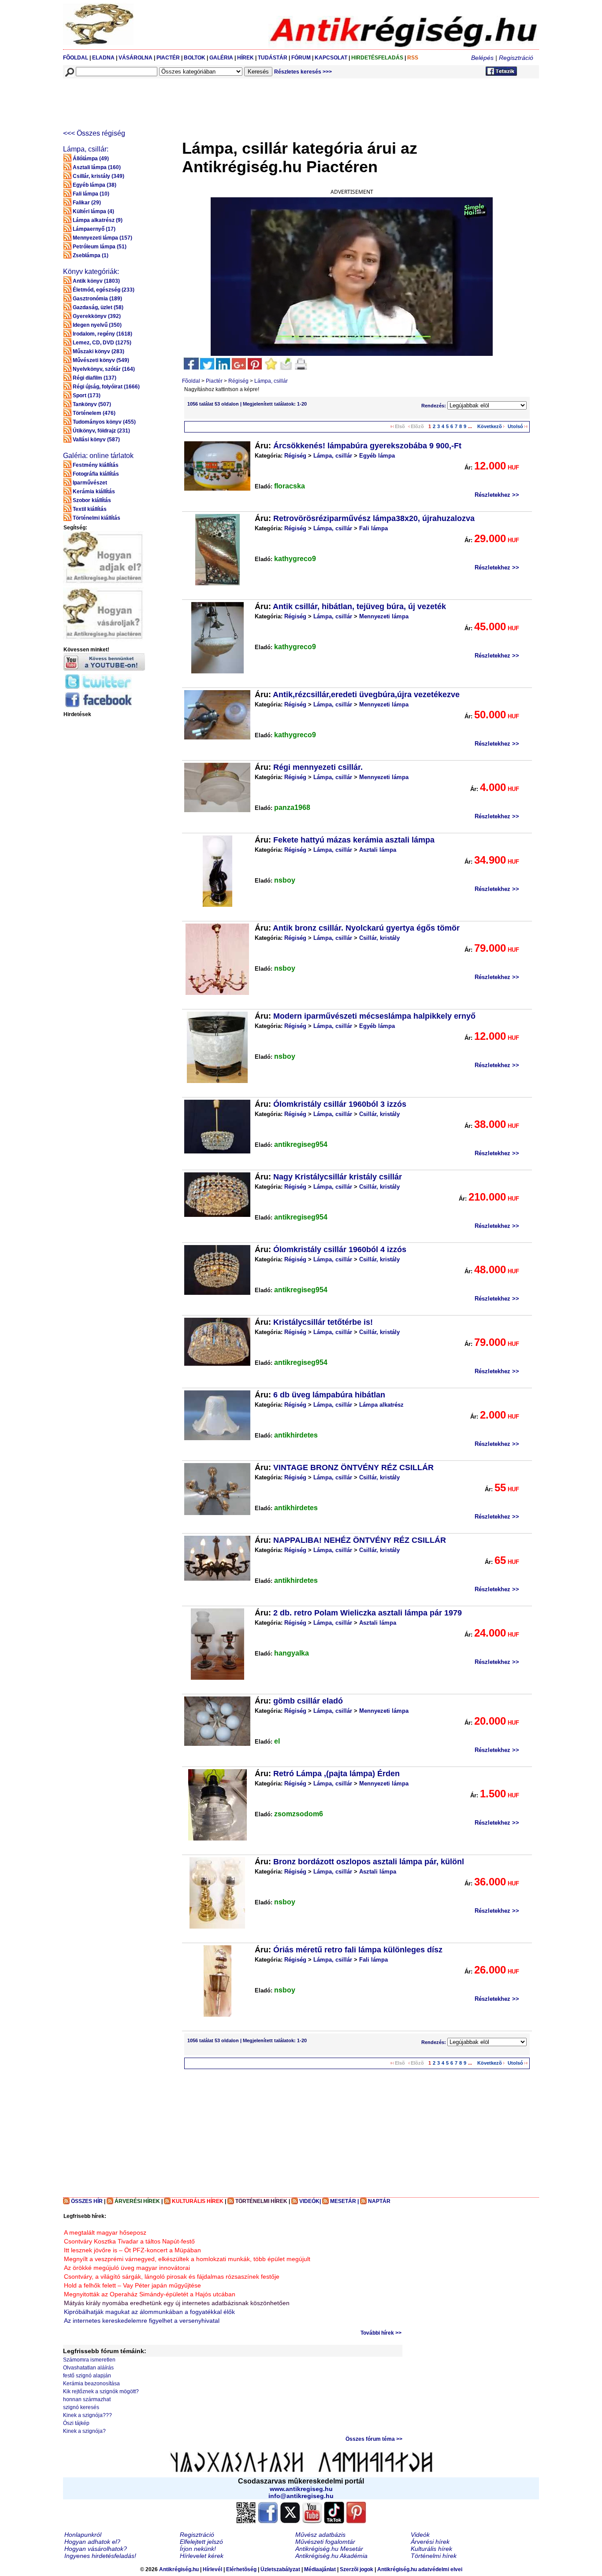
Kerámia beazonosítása (91, 2384)
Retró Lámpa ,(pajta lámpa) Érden (336, 1774)
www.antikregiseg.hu (301, 2489)
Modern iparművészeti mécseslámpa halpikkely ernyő (374, 1016)
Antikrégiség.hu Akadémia (331, 2556)
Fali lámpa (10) (91, 194)
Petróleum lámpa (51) (100, 247)
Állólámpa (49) (91, 159)
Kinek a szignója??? (87, 2415)
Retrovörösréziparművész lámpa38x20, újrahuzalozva (374, 518)
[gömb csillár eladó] (217, 1721)
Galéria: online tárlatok (98, 456)
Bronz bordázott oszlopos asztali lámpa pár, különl (369, 1862)
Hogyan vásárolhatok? (96, 2549)
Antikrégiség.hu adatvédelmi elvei (420, 2569)
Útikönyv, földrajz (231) (101, 431)
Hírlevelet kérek (202, 2556)
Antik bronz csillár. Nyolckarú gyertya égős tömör (366, 928)
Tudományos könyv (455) (104, 422)
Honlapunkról (83, 2535)
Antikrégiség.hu (180, 2569)
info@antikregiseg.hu (301, 2496)
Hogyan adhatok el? (92, 2542)
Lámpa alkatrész (381, 1405)
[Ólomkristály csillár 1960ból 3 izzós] (217, 1127)
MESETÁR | (344, 2201)
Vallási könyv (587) (96, 440)
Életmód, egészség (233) (104, 290)
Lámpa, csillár (271, 381)
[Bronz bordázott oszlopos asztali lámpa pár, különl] (217, 1893)
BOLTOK (195, 58)
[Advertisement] (223, 98)
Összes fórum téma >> (374, 2439)
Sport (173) (87, 395)
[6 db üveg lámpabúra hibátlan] (217, 1415)
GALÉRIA (222, 58)
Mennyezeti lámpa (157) (102, 238)
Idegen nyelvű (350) (97, 325)
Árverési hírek (430, 2542)
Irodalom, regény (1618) (102, 334)
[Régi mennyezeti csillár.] (217, 787)
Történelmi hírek (434, 2556)
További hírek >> (381, 2333)
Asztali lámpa (378, 850)
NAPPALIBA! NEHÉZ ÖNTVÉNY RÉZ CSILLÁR (360, 1540)
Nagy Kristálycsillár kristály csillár (338, 1177)
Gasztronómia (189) (97, 299)
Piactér (214, 381)
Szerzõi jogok (357, 2569)
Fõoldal (191, 381)
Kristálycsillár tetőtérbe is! (323, 1322)
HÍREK (245, 58)
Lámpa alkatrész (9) (98, 220)
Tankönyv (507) (92, 404)
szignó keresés (81, 2407)
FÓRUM (301, 58)
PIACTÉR (168, 58)
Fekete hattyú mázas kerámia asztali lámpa (354, 840)
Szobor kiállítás (92, 500)
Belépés (482, 58)
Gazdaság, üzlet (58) (98, 307)
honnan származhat (87, 2399)
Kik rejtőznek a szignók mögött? (101, 2391)
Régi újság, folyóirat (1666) (106, 387)
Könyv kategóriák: (91, 272)
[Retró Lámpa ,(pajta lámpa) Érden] (217, 1805)
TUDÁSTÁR (273, 58)
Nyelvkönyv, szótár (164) (104, 369)
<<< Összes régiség (94, 133)
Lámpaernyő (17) (94, 229)
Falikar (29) (87, 203)
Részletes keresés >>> (303, 72)
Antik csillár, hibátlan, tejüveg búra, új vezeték (359, 606)
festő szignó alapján (87, 2376)
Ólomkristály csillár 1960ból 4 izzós (340, 1249)
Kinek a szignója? (84, 2431)
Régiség (238, 381)
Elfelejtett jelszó (201, 2542)
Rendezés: (434, 406)
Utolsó (515, 426)
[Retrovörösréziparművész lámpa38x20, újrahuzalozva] (217, 550)
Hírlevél (212, 2569)
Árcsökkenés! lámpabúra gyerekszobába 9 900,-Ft (367, 446)
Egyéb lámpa (377, 456)
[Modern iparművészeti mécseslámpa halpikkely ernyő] (217, 1047)
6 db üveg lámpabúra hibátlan (329, 1395)
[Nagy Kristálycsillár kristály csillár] (217, 1195)
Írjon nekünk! (198, 2549)
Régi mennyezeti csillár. (318, 767)
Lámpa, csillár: (86, 149)
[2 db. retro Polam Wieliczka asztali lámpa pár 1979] (217, 1644)
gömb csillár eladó (308, 1701)
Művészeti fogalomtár (325, 2542)
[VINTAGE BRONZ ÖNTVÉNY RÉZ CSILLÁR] (217, 1489)
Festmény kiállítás (96, 465)
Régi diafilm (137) (95, 378)
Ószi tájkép (76, 2423)
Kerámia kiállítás (94, 492)
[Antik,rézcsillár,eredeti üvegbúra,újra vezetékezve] (217, 715)
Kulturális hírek (431, 2549)
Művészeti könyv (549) (101, 360)
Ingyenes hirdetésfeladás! (100, 2556)
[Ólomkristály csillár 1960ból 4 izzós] (217, 1270)
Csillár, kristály (379, 938)
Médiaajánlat (320, 2569)
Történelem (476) (94, 413)
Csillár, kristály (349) (98, 176)
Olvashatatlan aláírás (88, 2368)
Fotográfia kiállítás (96, 474)
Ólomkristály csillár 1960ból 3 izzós (340, 1104)
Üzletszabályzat (280, 2569)
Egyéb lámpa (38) (95, 185)
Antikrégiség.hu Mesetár (329, 2549)
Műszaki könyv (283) (98, 351)
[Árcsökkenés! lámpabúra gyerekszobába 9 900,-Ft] (217, 466)
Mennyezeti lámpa (384, 616)
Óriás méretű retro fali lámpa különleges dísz (358, 1950)
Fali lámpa (373, 528)
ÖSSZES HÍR (87, 2201)
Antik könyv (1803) (96, 281)
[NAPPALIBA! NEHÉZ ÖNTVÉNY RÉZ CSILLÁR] (217, 1558)
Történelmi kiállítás (97, 518)
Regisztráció (516, 58)
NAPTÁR (379, 2201)
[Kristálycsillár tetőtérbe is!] (217, 1342)
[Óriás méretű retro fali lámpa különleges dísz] (217, 1981)
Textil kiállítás (90, 509)
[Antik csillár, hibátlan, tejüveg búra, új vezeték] (217, 638)
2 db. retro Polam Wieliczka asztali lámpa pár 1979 (368, 1613)
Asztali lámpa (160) (97, 167)
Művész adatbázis (320, 2535)
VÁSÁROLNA (136, 58)
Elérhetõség (241, 2569)
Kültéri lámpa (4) (93, 211)
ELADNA (103, 58)
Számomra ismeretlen (89, 2360)
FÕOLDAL (76, 58)
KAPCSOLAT (331, 58)
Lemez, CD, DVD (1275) (102, 343)
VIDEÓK (309, 2201)
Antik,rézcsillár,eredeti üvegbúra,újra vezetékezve (366, 695)
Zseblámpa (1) (91, 255)
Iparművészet (90, 483)
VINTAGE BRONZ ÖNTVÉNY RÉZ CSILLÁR (353, 1467)
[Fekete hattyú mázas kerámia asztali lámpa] (217, 871)
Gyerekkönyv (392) (97, 316)
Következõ (490, 426)
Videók (420, 2535)
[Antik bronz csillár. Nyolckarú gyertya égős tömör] (217, 959)
